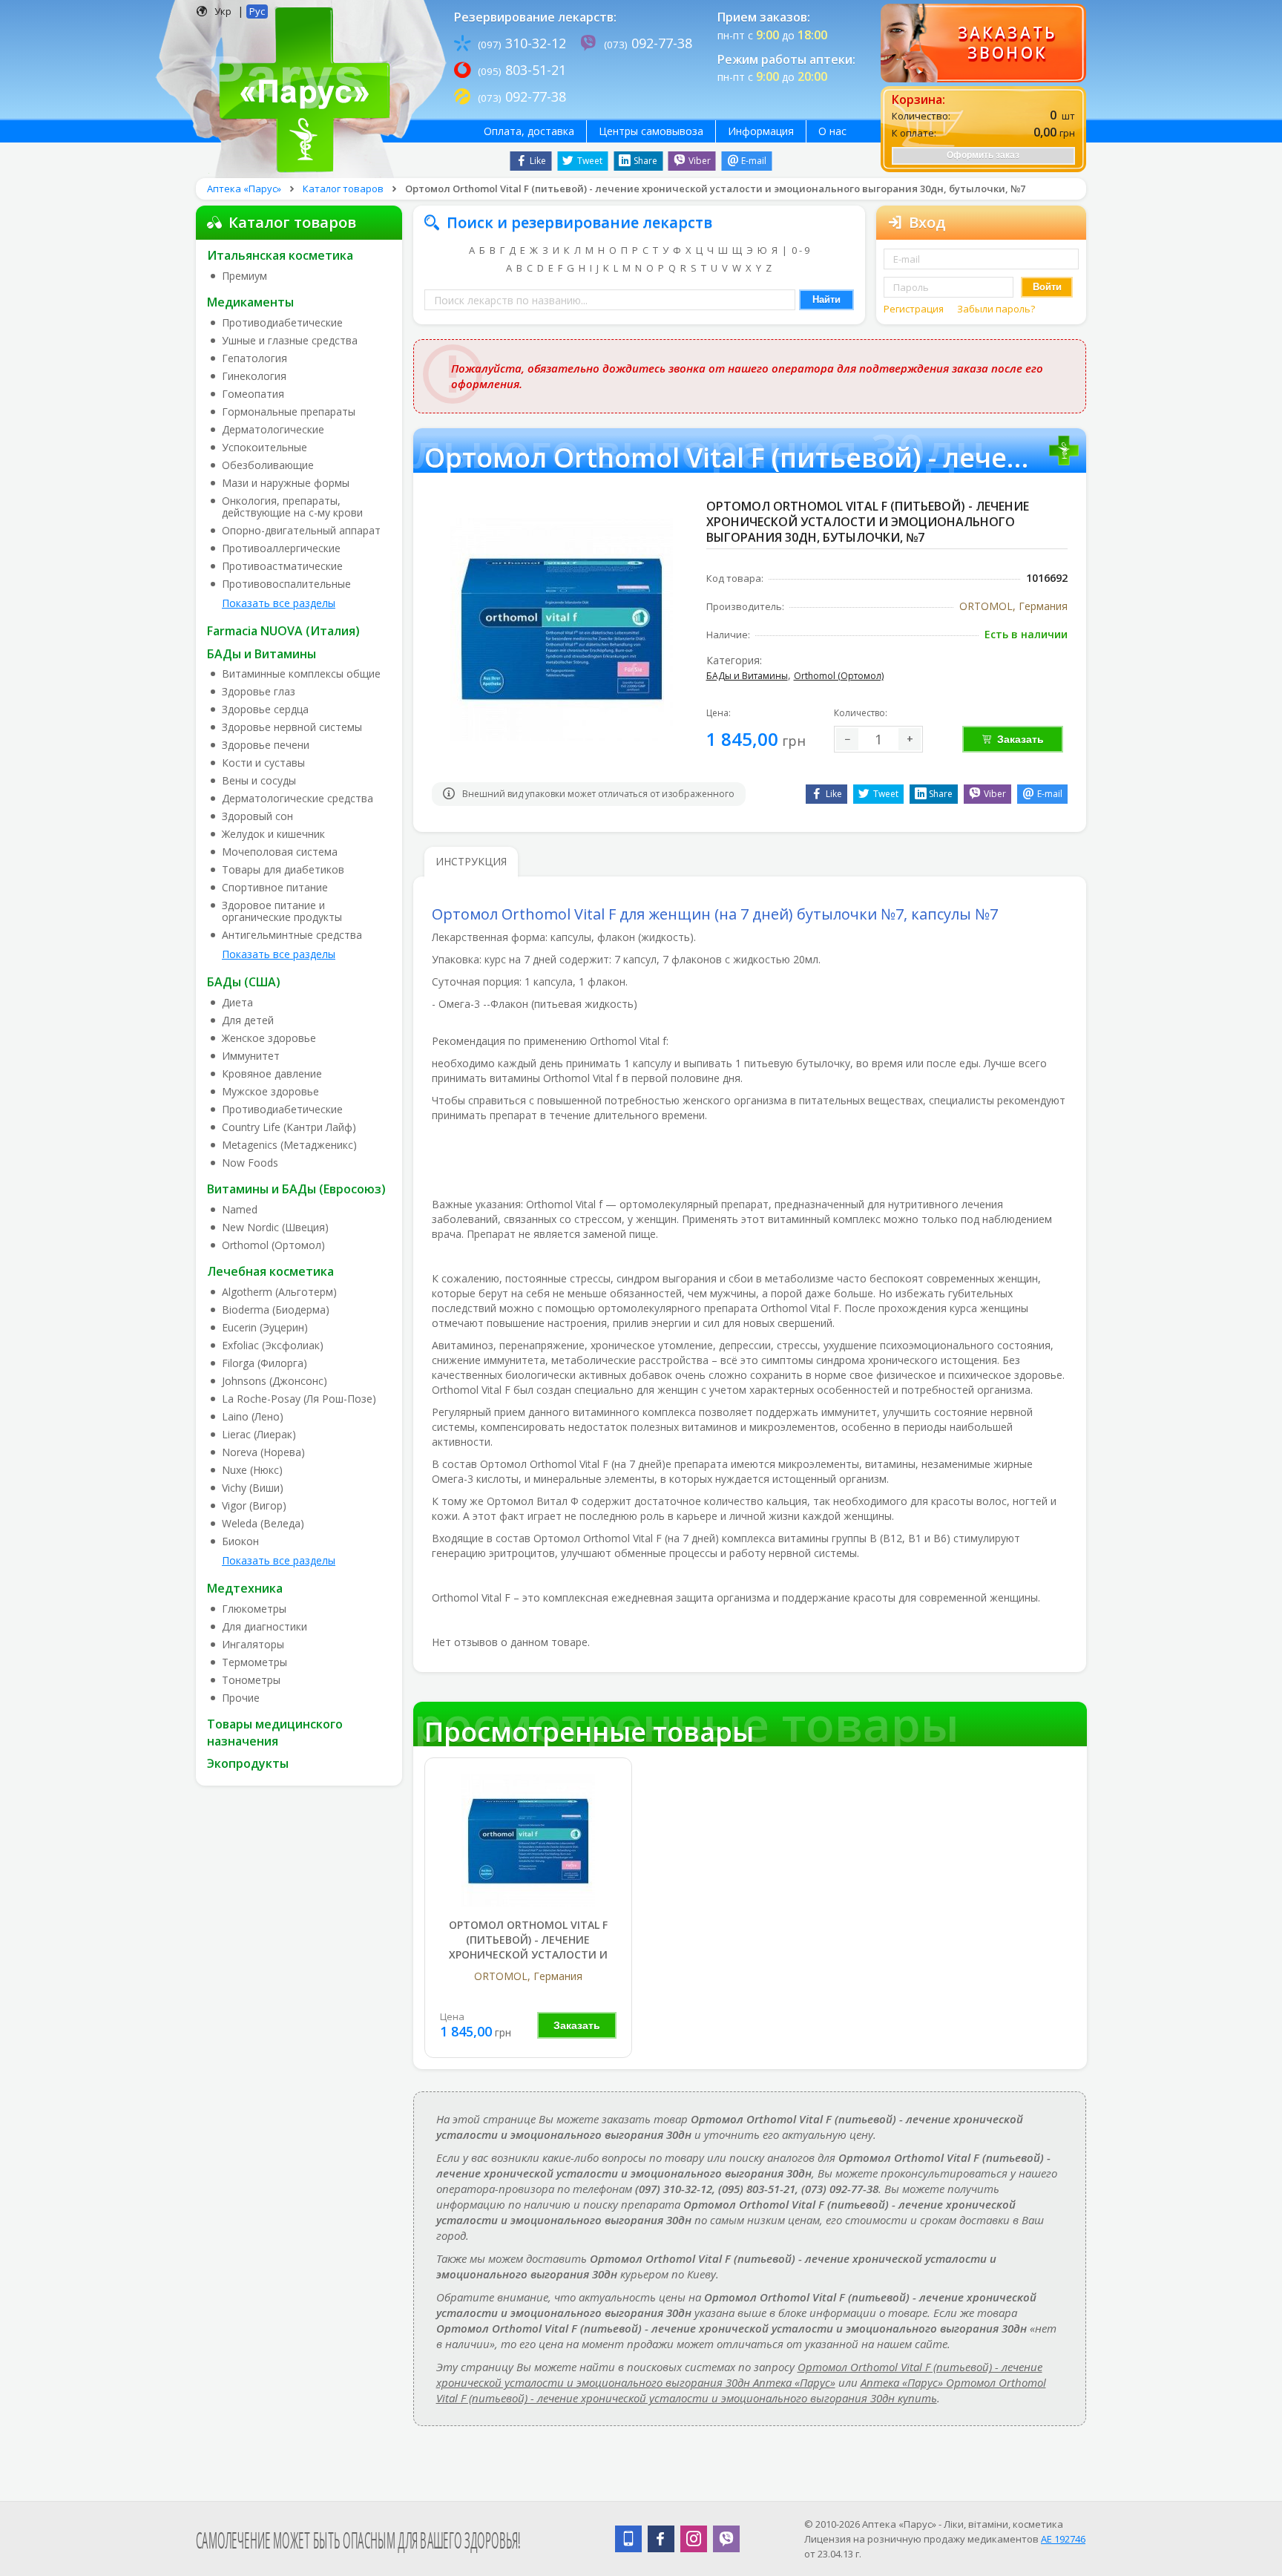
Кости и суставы (263, 763)
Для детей (248, 1020)
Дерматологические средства (298, 799)
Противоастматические (282, 566)
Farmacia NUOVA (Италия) (283, 631)
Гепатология (254, 358)
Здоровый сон (257, 816)
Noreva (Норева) (263, 1452)
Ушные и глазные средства (290, 341)
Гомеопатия (253, 394)
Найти (826, 299)
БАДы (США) (244, 982)
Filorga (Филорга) (264, 1363)
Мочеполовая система (280, 852)
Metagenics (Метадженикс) (289, 1145)
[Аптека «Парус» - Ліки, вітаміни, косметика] (301, 88)
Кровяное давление (272, 1074)
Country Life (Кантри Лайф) (289, 1127)
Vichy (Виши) (253, 1488)
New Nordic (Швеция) (275, 1228)
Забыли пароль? (996, 309)
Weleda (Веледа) (263, 1524)
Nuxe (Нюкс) (252, 1470)
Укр (223, 11)
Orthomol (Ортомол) (273, 1245)
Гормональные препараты (289, 412)
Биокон (240, 1541)
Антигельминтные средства (292, 935)
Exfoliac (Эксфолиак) (273, 1346)
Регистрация (915, 309)
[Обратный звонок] (983, 43)
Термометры (254, 1662)
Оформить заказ (983, 155)
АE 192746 (1063, 2539)
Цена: (719, 713)
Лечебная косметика (270, 1271)
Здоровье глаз (259, 692)
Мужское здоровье (270, 1092)
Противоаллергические (281, 548)
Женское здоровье (269, 1038)
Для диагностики (264, 1627)
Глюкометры (254, 1609)
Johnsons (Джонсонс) (275, 1381)
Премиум (244, 276)
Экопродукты (248, 1763)
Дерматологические (273, 430)
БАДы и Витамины (262, 654)
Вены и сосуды (259, 781)
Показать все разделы (279, 603)
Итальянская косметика (280, 255)
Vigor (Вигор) (254, 1506)
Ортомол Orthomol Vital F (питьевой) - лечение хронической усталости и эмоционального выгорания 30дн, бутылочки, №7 (528, 1954)
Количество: (861, 713)
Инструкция (471, 861)
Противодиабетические (282, 323)
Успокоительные (264, 448)
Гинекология (254, 376)
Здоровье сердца (265, 709)
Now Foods (250, 1163)
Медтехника (245, 1588)
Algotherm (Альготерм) (279, 1292)
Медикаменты (250, 302)
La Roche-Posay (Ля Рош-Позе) (299, 1399)
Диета (237, 1003)
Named (240, 1210)
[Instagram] (694, 2539)
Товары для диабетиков (283, 870)
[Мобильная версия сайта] (628, 2539)
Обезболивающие (268, 465)
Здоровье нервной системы (292, 727)
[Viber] (726, 2539)
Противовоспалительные (286, 584)
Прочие (241, 1698)
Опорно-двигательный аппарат (301, 531)
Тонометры (251, 1680)
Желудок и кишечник (273, 834)
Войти (1047, 287)
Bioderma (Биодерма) (276, 1310)
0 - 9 (801, 250)
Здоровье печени (266, 745)
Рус (257, 11)
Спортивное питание (275, 888)
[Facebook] (661, 2539)
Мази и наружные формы (286, 483)
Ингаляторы (253, 1645)
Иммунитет (251, 1056)
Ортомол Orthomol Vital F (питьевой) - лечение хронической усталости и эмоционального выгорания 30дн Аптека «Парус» (739, 2375)
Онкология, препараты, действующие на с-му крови (292, 507)
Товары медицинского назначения (275, 1733)
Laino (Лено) (253, 1417)
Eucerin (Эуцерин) (265, 1328)
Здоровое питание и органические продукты (282, 911)
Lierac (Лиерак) (259, 1435)
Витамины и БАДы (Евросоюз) (296, 1189)
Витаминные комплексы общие (301, 674)
